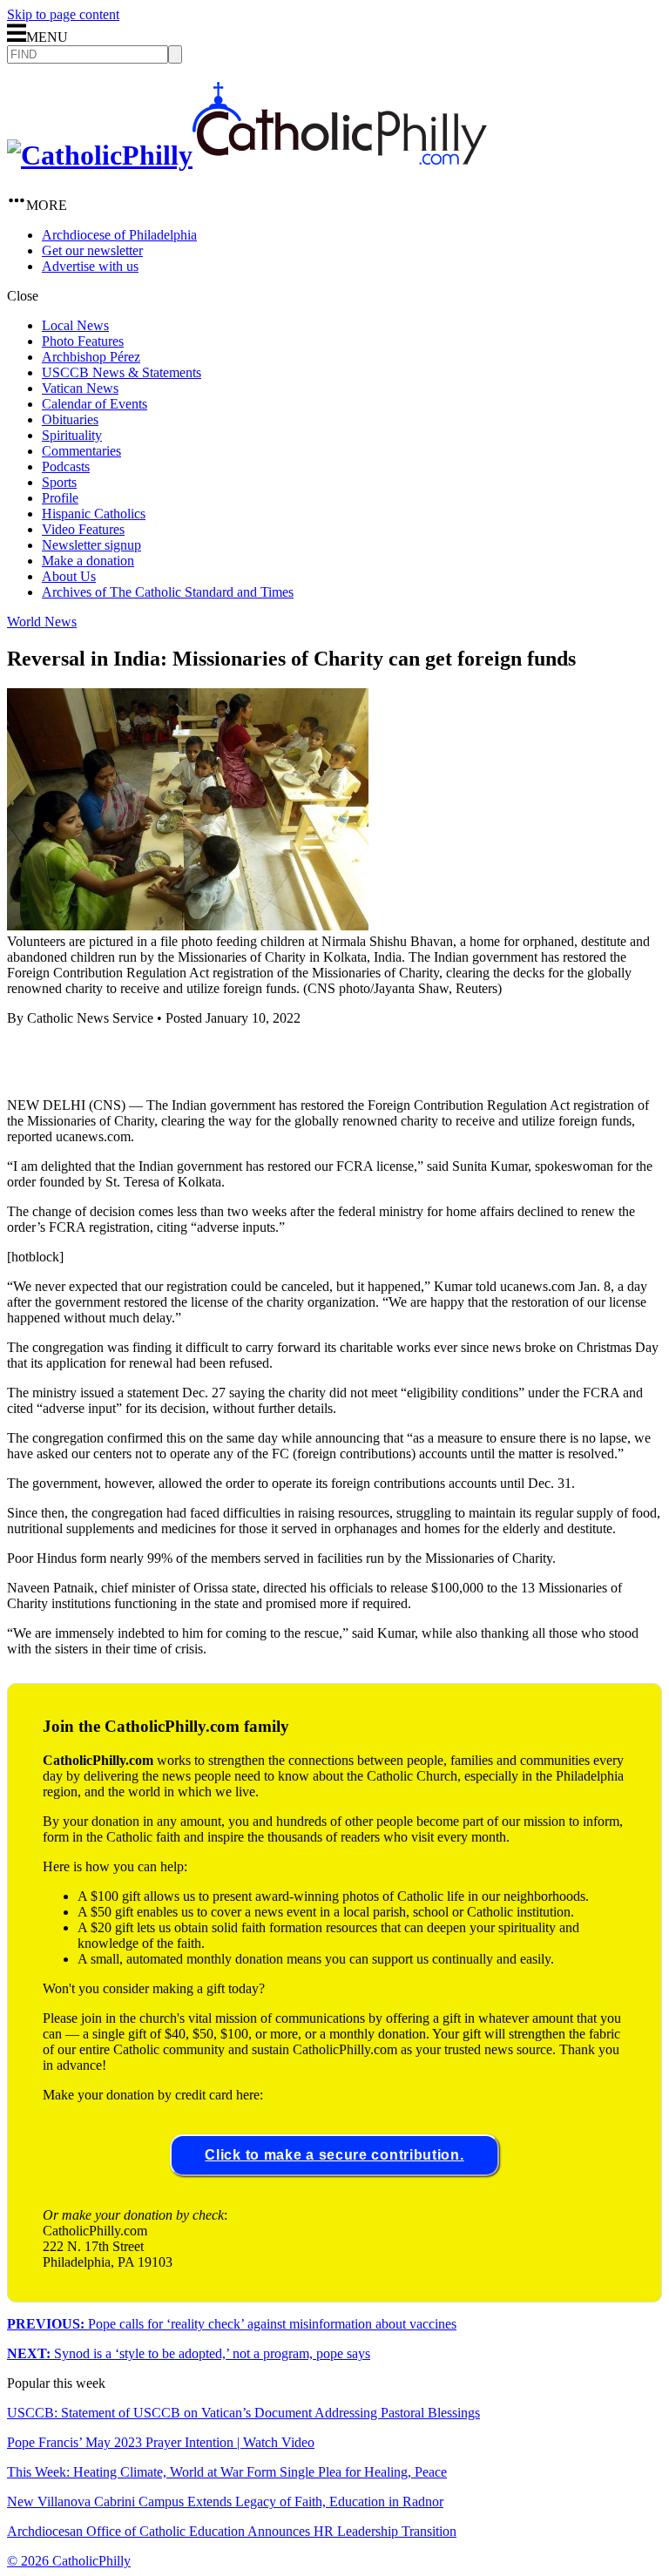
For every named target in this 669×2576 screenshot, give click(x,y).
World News (42, 622)
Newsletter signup (91, 545)
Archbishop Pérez (91, 357)
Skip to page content (63, 14)
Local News (75, 325)
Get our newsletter (92, 250)
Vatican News (80, 388)
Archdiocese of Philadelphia (119, 235)
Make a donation (88, 561)
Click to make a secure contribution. (334, 2155)
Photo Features (83, 341)
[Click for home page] (247, 155)
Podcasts (66, 467)
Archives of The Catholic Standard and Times (168, 592)
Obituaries (70, 419)
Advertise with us (90, 266)
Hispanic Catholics (94, 514)
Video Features (83, 529)
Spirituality (72, 435)
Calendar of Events (95, 404)
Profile (60, 498)
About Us (69, 576)
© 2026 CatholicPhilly (69, 2561)
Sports (59, 482)
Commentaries (81, 451)
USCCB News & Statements (122, 372)
